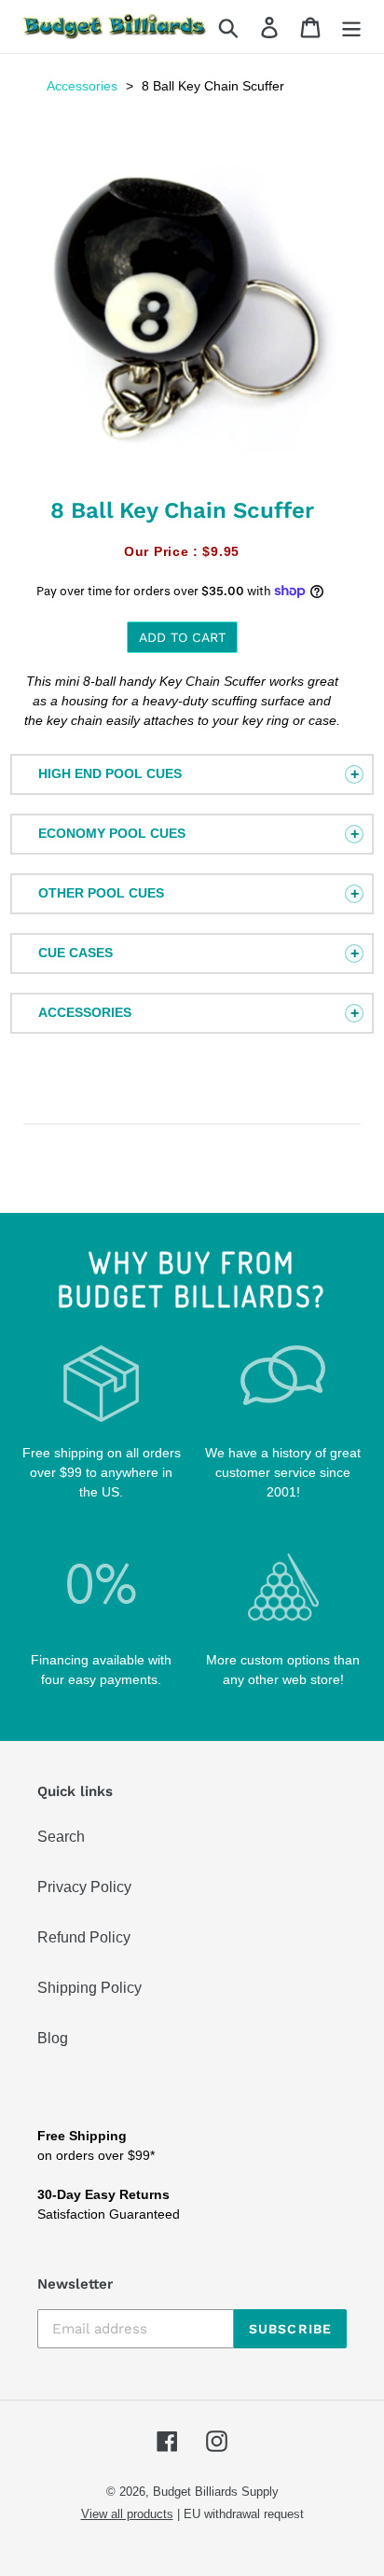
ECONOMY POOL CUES (112, 833)
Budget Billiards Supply (216, 2492)
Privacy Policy (84, 1887)
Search (61, 1837)
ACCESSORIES (85, 1012)
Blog (53, 2038)
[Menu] (351, 27)
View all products (127, 2514)
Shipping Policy (89, 1988)
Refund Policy (84, 1937)
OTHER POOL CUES (101, 893)
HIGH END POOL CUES (110, 773)
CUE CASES (75, 953)
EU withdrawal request (244, 2514)
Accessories (82, 86)
